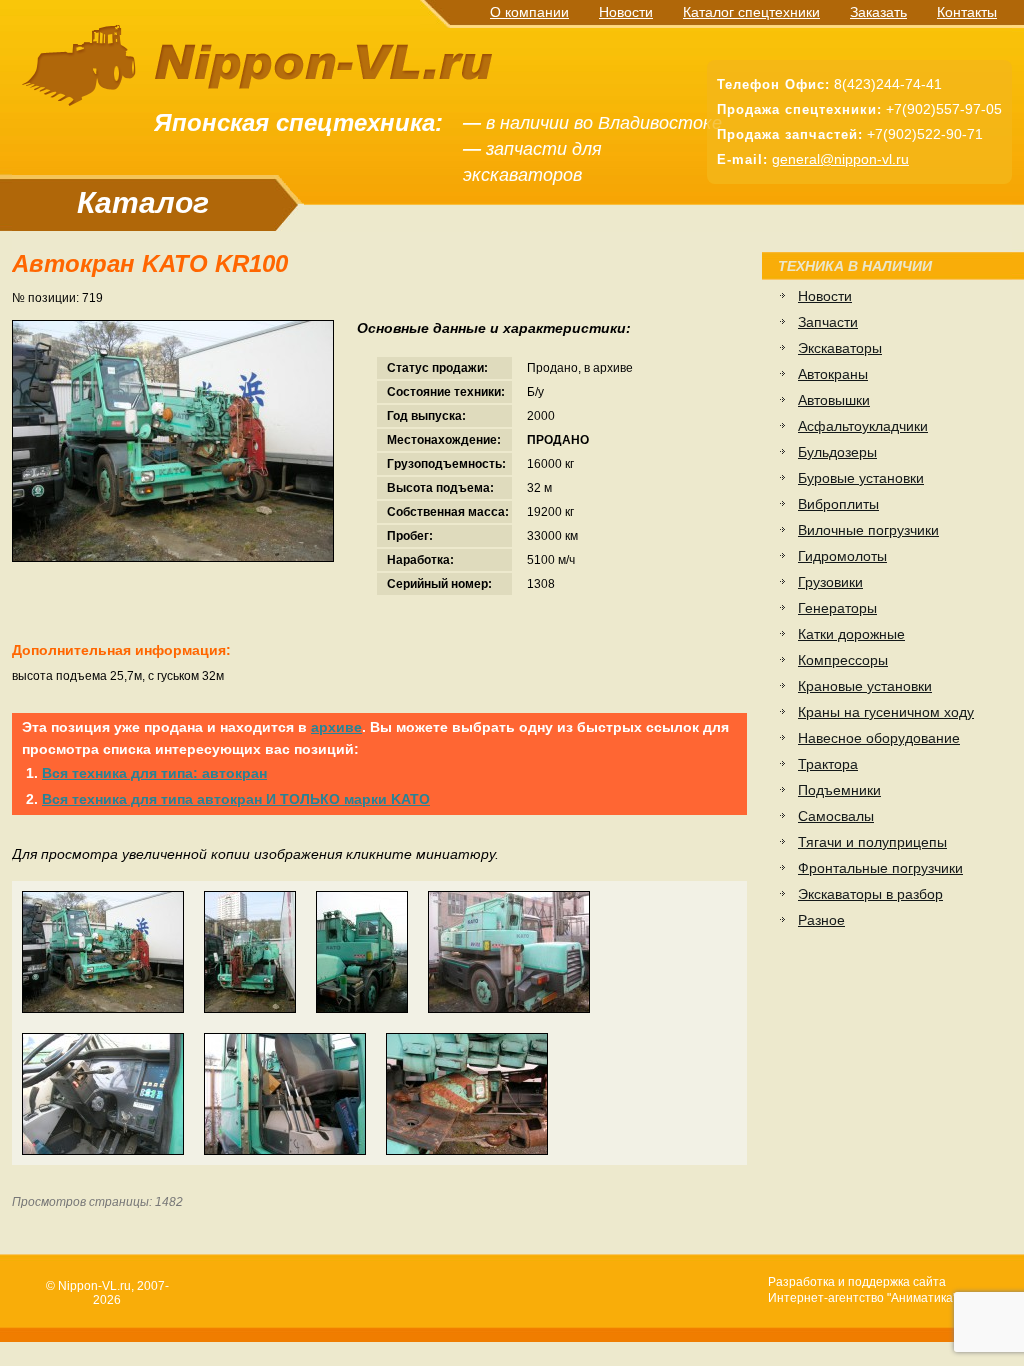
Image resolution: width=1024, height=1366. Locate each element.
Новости (626, 12)
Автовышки (834, 400)
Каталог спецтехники (751, 12)
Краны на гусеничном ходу (886, 712)
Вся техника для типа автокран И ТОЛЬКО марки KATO (236, 799)
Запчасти (828, 322)
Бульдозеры (837, 452)
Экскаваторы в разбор (870, 894)
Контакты (967, 12)
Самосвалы (836, 816)
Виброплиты (838, 504)
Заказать (878, 12)
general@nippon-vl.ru (840, 159)
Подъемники (839, 790)
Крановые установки (865, 686)
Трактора (828, 764)
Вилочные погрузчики (868, 530)
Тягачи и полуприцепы (872, 842)
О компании (529, 12)
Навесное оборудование (879, 738)
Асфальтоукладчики (863, 426)
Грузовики (830, 582)
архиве (336, 727)
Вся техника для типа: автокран (154, 773)
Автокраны (833, 374)
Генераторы (837, 608)
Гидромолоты (842, 556)
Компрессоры (843, 660)
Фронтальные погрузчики (880, 868)
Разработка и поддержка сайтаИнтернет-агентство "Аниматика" (862, 1290)
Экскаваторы (840, 348)
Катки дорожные (851, 634)
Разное (821, 920)
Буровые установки (861, 478)
